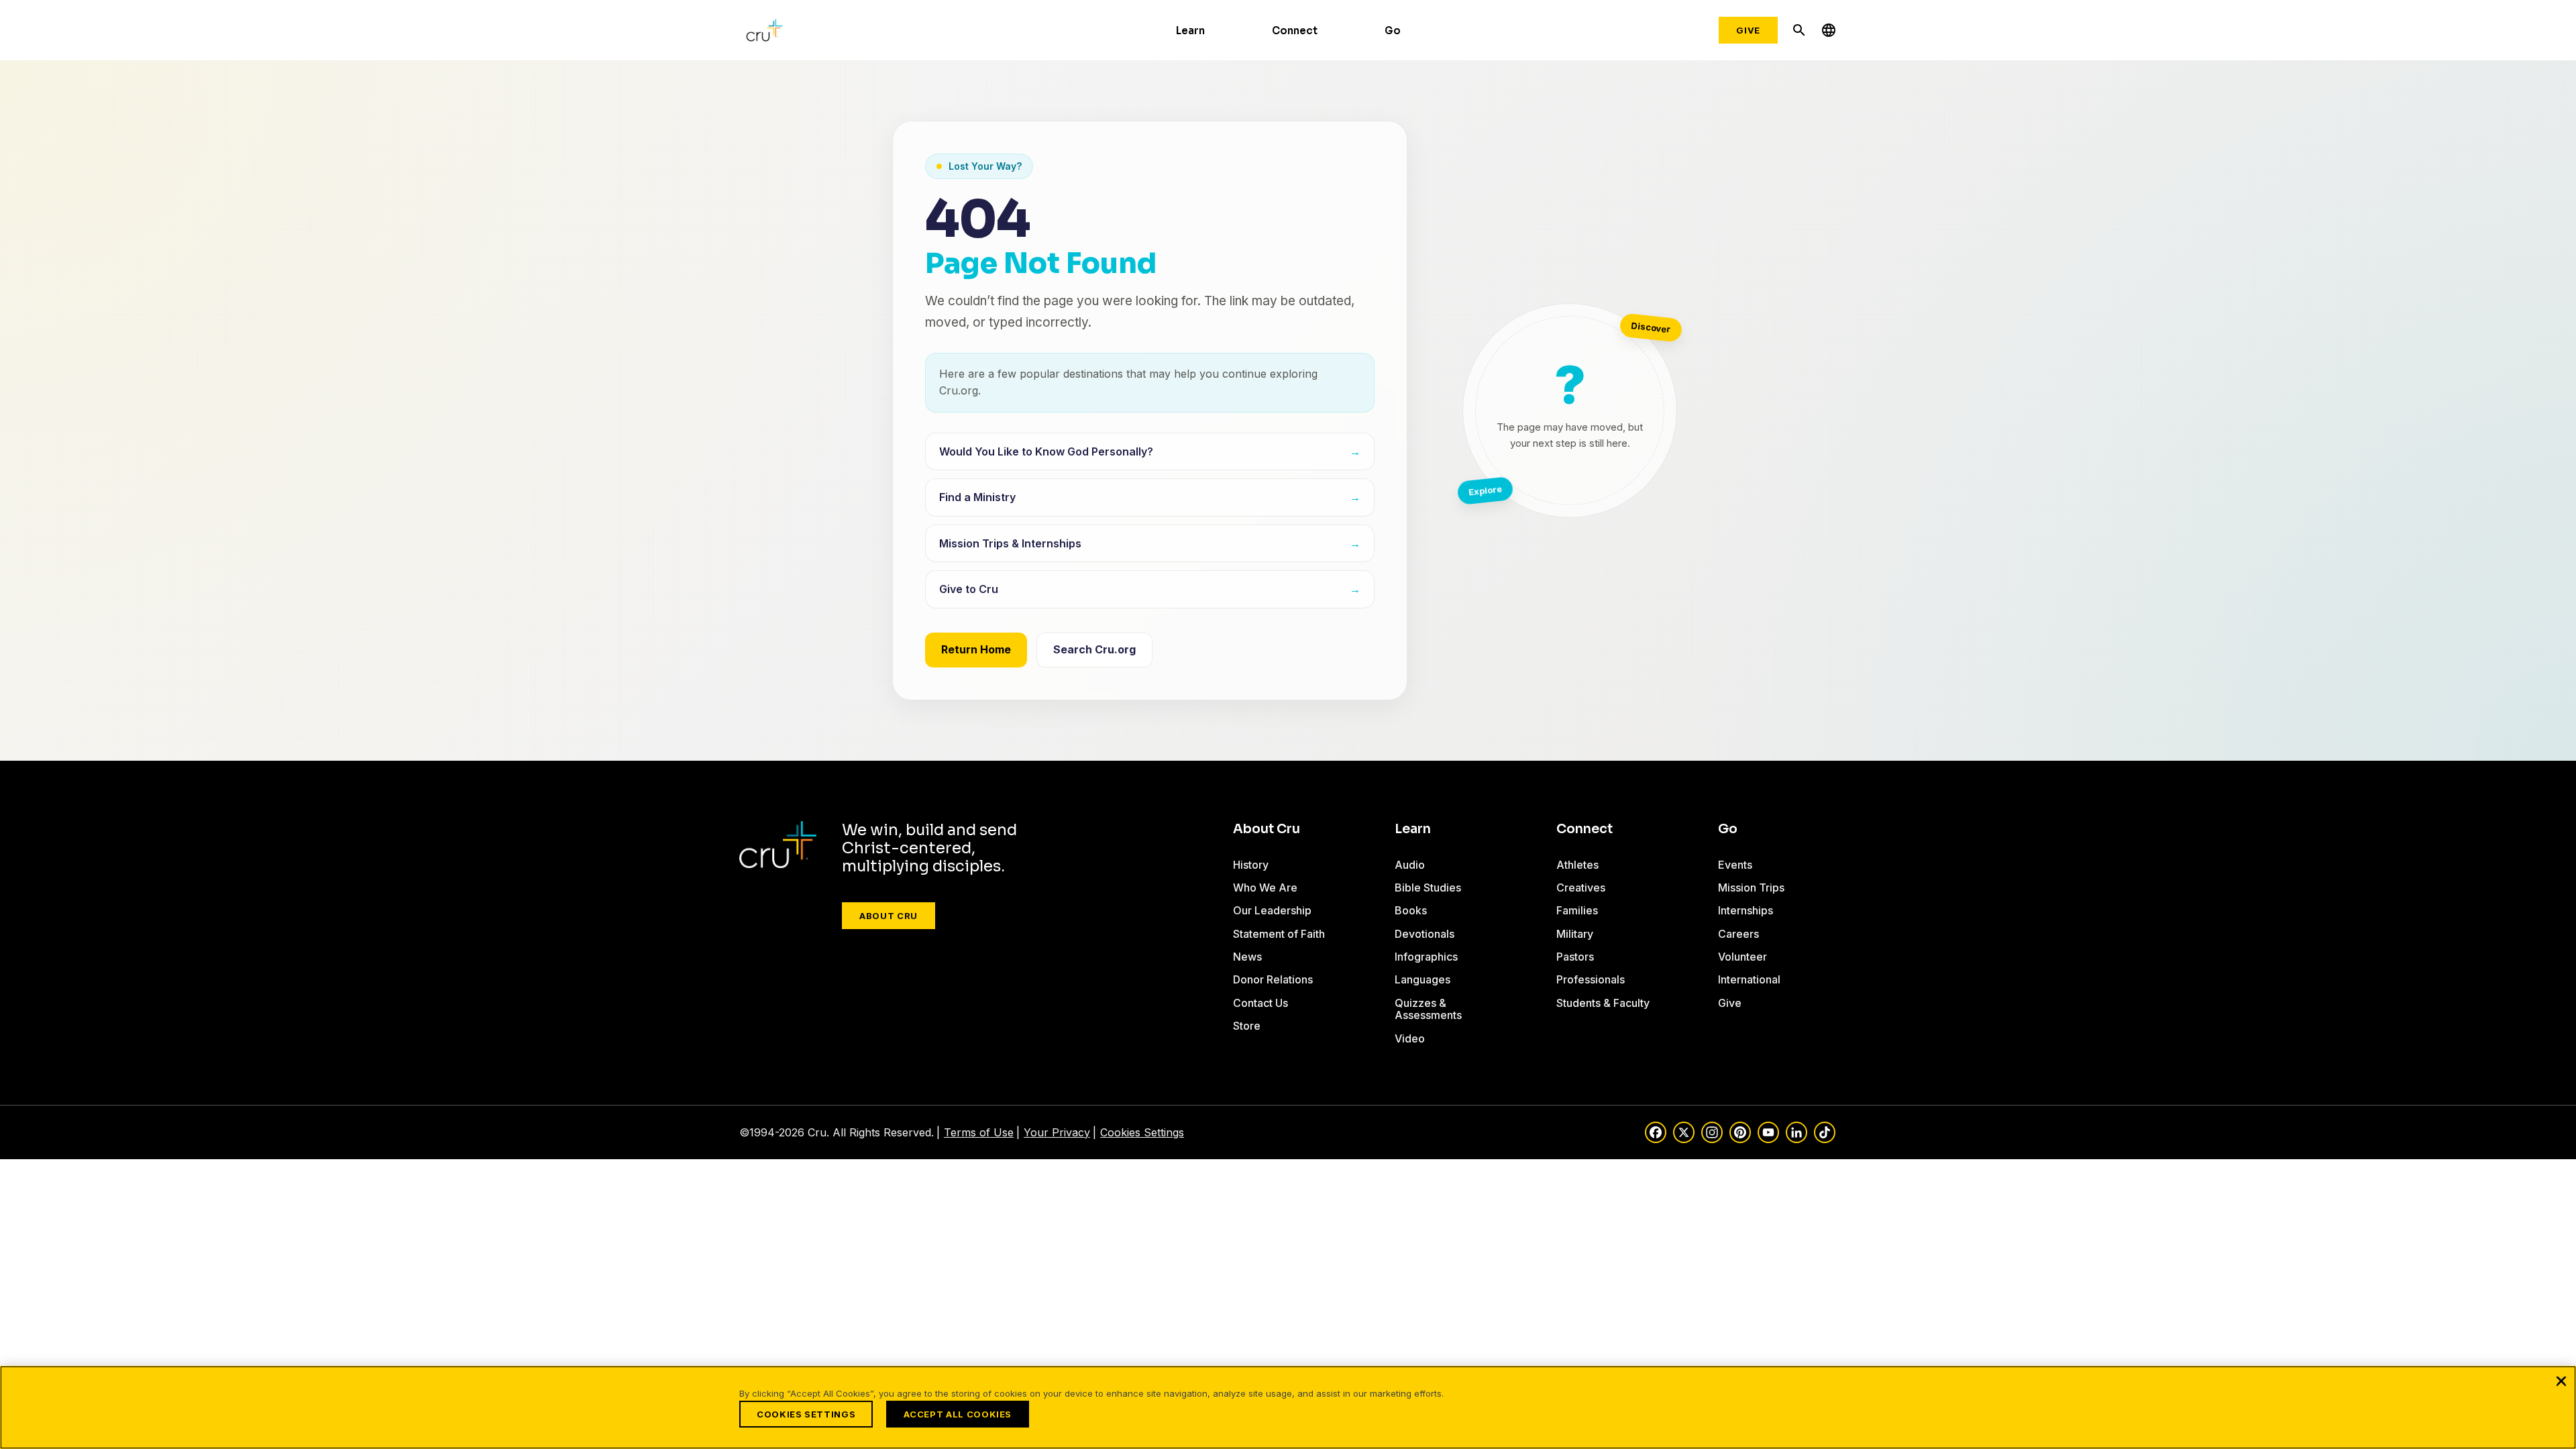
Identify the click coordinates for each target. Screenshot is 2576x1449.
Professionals (1591, 979)
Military (1575, 934)
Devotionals (1425, 934)
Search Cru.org (1094, 649)
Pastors (1575, 957)
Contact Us (1260, 1003)
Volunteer (1742, 957)
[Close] (2561, 1381)
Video (1410, 1038)
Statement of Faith (1279, 934)
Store (1247, 1026)
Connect (1295, 31)
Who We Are (1265, 888)
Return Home (976, 649)
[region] (1288, 1407)
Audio (1410, 865)
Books (1411, 910)
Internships (1746, 910)
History (1251, 865)
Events (1735, 865)
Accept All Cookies (958, 1414)
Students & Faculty (1603, 1003)
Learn (1190, 31)
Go (1393, 31)
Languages (1423, 979)
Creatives (1581, 888)
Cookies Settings (1142, 1132)
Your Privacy (1057, 1132)
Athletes (1577, 865)
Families (1577, 910)
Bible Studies (1428, 888)
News (1247, 957)
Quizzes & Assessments (1428, 1009)
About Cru (889, 916)
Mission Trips (1751, 888)
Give (1748, 30)
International (1749, 979)
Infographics (1426, 957)
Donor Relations (1273, 979)
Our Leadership (1272, 910)
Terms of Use (979, 1132)
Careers (1738, 934)
